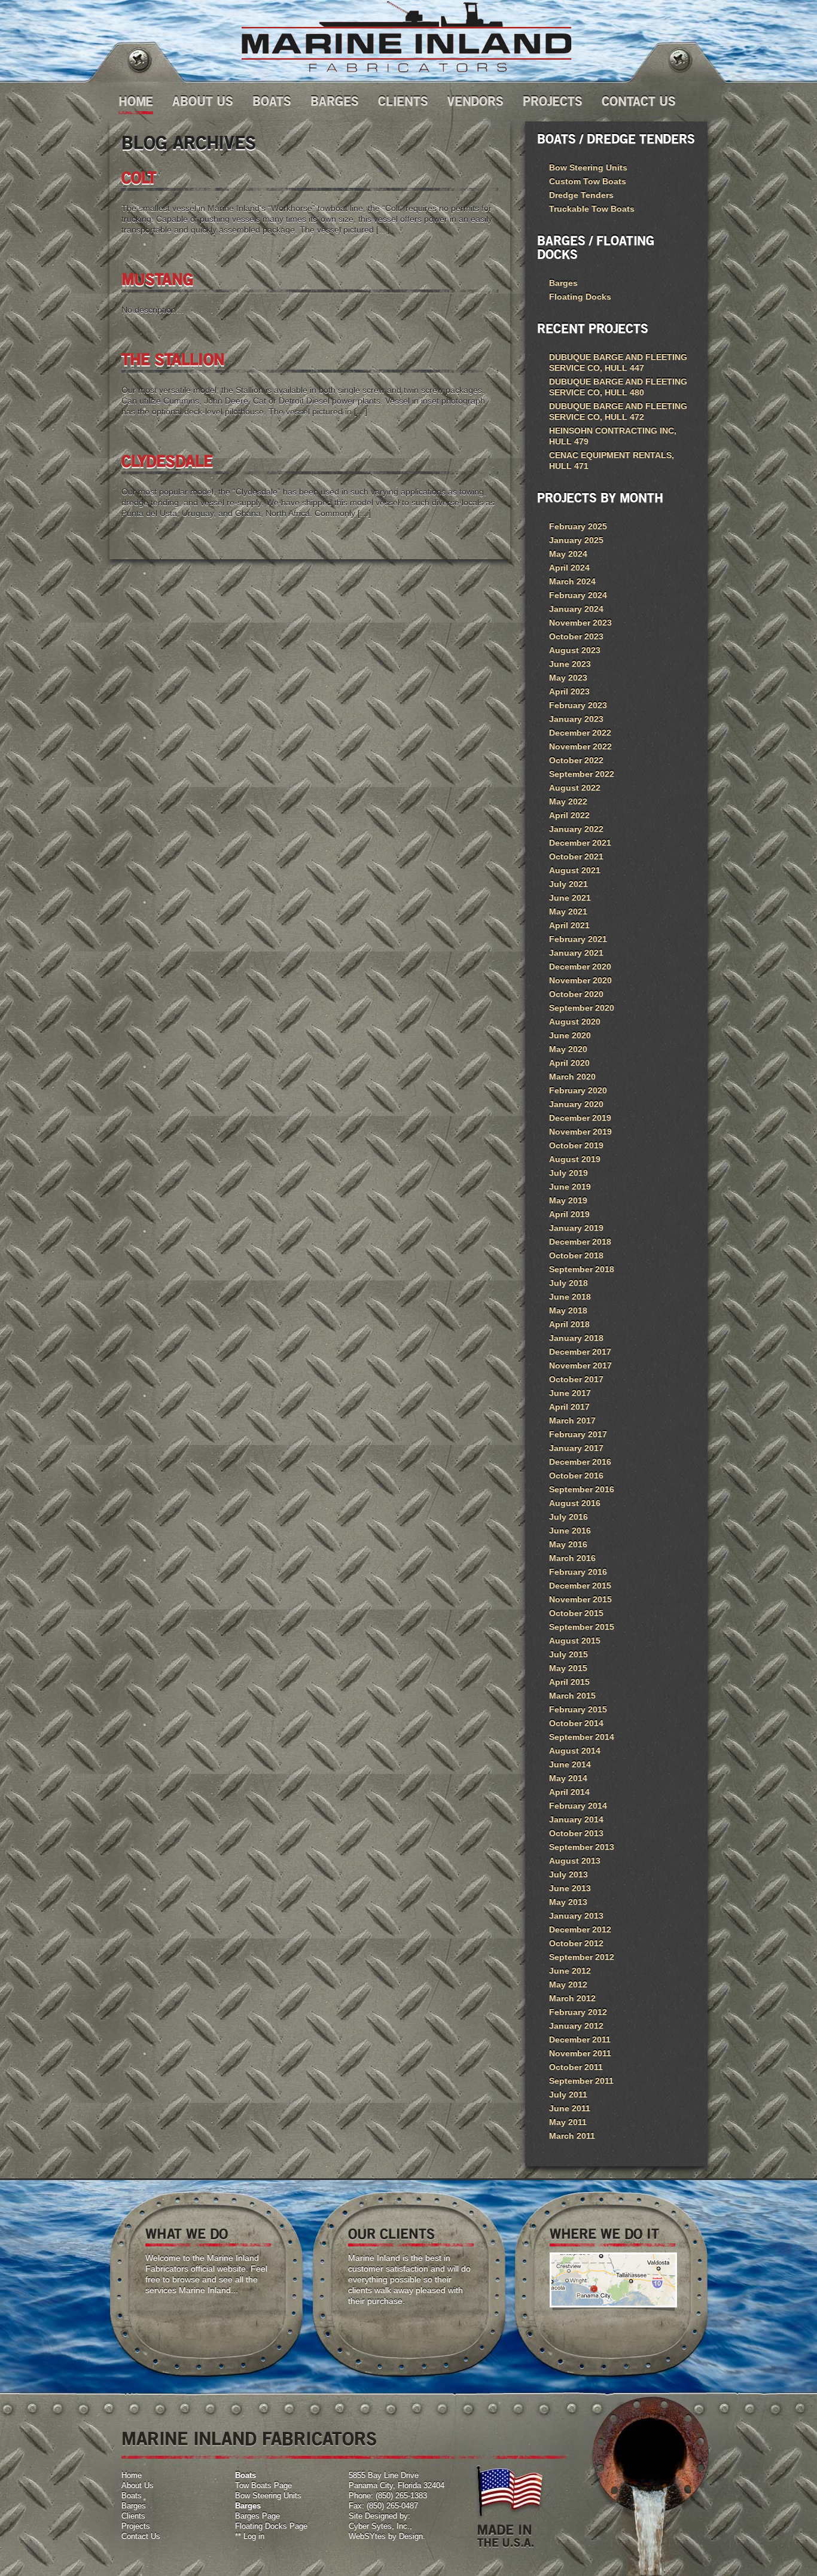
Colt (139, 179)
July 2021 (568, 884)
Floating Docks (580, 297)
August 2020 (575, 1022)
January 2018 (576, 1338)
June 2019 (570, 1187)
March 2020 (572, 1077)
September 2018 (582, 1269)
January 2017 (576, 1448)
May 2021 (568, 911)
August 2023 (575, 650)
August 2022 (575, 788)
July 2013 (568, 1874)
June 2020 (570, 1035)
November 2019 (580, 1132)
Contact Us (639, 102)
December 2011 (580, 2040)
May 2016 (568, 1544)
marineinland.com (406, 37)
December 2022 (580, 733)
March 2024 (572, 581)
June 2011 (570, 2108)
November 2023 (580, 623)
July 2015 (568, 1654)
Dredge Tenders (581, 195)
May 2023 (568, 678)
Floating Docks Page (271, 2526)
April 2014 (569, 1792)
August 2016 (575, 1503)
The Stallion (173, 361)
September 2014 (582, 1737)
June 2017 (570, 1393)
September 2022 (582, 774)
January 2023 (576, 719)
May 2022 (568, 801)
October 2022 (576, 760)
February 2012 (578, 2012)
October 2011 (576, 2067)
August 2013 (575, 1861)
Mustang (157, 281)
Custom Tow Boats (588, 181)
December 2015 (580, 1586)
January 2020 (576, 1104)
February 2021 (578, 939)
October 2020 (576, 994)
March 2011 (572, 2136)
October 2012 (576, 1943)
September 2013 (582, 1847)
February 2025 (578, 526)
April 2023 (569, 691)
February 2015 (578, 1709)
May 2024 (568, 554)
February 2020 (578, 1090)
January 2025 (576, 540)
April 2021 (569, 925)
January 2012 (576, 2026)
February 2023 (578, 705)
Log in (254, 2536)
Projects (553, 102)
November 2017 (580, 1365)
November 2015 (580, 1599)
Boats (272, 102)
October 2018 (576, 1255)
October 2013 (576, 1833)
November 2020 (580, 980)
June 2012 (570, 1971)
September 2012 (582, 1957)
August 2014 (575, 1751)
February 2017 (578, 1434)
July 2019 (568, 1173)
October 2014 (576, 1723)
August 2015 (575, 1641)
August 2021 (575, 870)
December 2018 (580, 1242)
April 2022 (569, 815)
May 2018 (568, 1310)
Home (136, 102)
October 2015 (576, 1613)
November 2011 (580, 2053)
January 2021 (576, 953)
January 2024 (576, 609)
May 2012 (568, 1984)
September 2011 (581, 2081)
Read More (226, 2316)
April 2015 (569, 1682)
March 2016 (572, 1558)
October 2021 (576, 856)
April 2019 (569, 1214)
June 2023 (570, 664)
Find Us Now (630, 2328)
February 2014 (578, 1806)
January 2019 (576, 1228)
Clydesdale (167, 462)
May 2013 (568, 1902)
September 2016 (582, 1489)
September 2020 (582, 1008)
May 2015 (568, 1668)
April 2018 (569, 1324)
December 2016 (580, 1462)
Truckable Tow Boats (592, 209)
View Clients (429, 2326)
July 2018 (568, 1283)
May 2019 (568, 1200)
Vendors (475, 102)
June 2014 (570, 1764)
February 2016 (578, 1572)
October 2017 (576, 1379)
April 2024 (569, 568)
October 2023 (576, 636)
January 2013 (576, 1916)
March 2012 (572, 1998)
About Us (203, 102)
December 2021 (580, 843)
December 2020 (580, 967)
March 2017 (572, 1420)
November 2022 (580, 746)
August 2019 (575, 1159)
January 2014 (576, 1819)
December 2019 (580, 1118)
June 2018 (570, 1297)
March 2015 (572, 1696)
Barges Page (257, 2516)
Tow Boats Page (263, 2485)
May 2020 (568, 1049)
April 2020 (569, 1063)
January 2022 (576, 829)
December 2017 (580, 1352)
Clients (403, 102)
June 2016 (570, 1531)
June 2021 (570, 898)
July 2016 (568, 1517)
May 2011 (568, 2122)
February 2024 (578, 595)
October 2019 (576, 1145)
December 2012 (580, 1929)
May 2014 (568, 1778)
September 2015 (582, 1627)
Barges (335, 102)
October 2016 (576, 1476)
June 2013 (570, 1888)
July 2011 (568, 2095)
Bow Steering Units (588, 167)
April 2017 (569, 1407)
